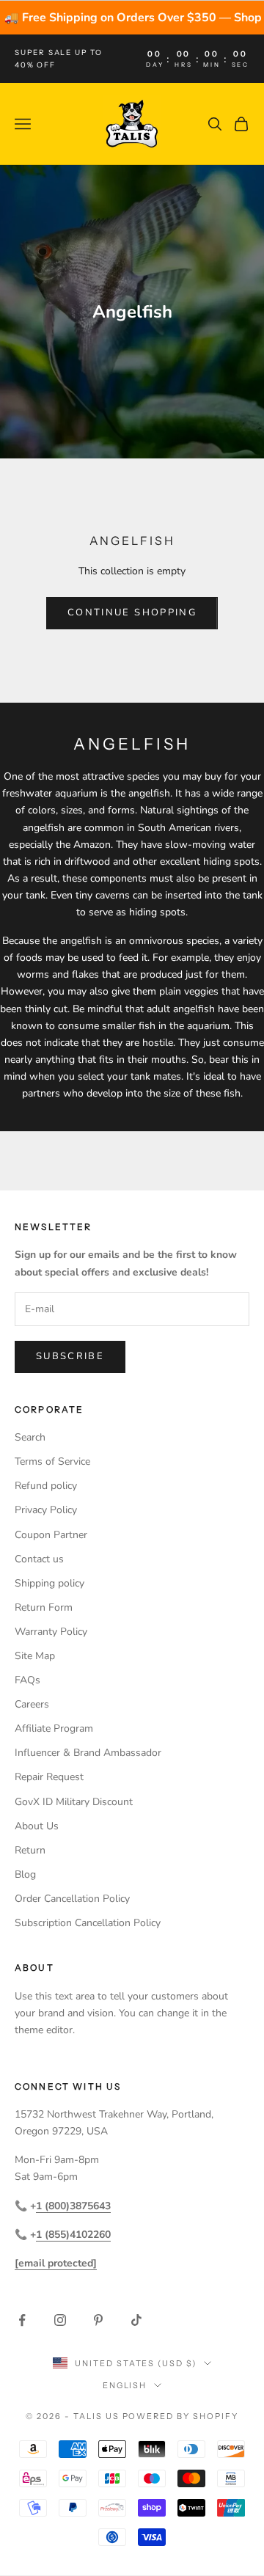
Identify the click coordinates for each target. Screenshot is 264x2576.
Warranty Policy (51, 1632)
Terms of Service (52, 1461)
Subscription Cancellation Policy (88, 1923)
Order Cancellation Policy (72, 1899)
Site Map (35, 1656)
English (125, 2385)
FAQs (27, 1680)
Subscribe (70, 1356)
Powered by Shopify (181, 2416)
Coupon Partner (51, 1535)
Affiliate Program (54, 1728)
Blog (25, 1874)
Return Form (44, 1607)
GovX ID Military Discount (74, 1802)
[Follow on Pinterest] (98, 2320)
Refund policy (46, 1486)
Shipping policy (49, 1583)
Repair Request (49, 1777)
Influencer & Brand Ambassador (88, 1753)
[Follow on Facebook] (22, 2320)
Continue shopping (132, 612)
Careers (32, 1704)
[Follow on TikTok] (136, 2320)
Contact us (39, 1559)
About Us (37, 1826)
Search (30, 1437)
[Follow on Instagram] (60, 2320)
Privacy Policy (46, 1510)
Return (30, 1850)
